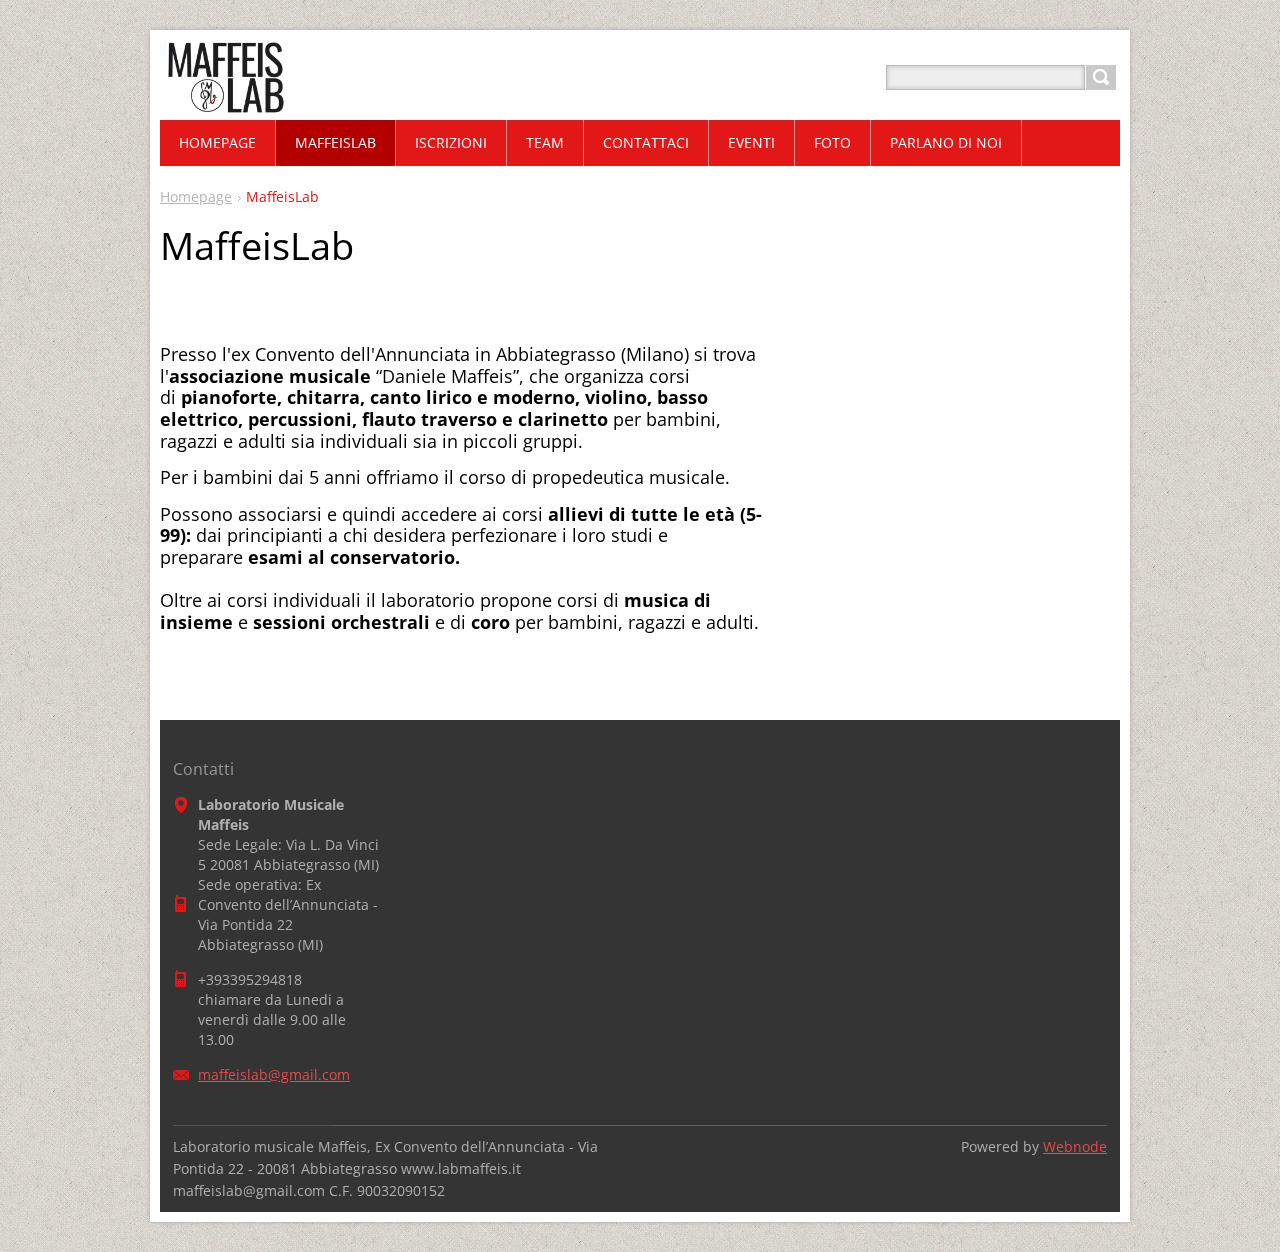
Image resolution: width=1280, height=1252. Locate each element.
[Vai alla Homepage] (223, 101)
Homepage (196, 196)
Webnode (1075, 1146)
